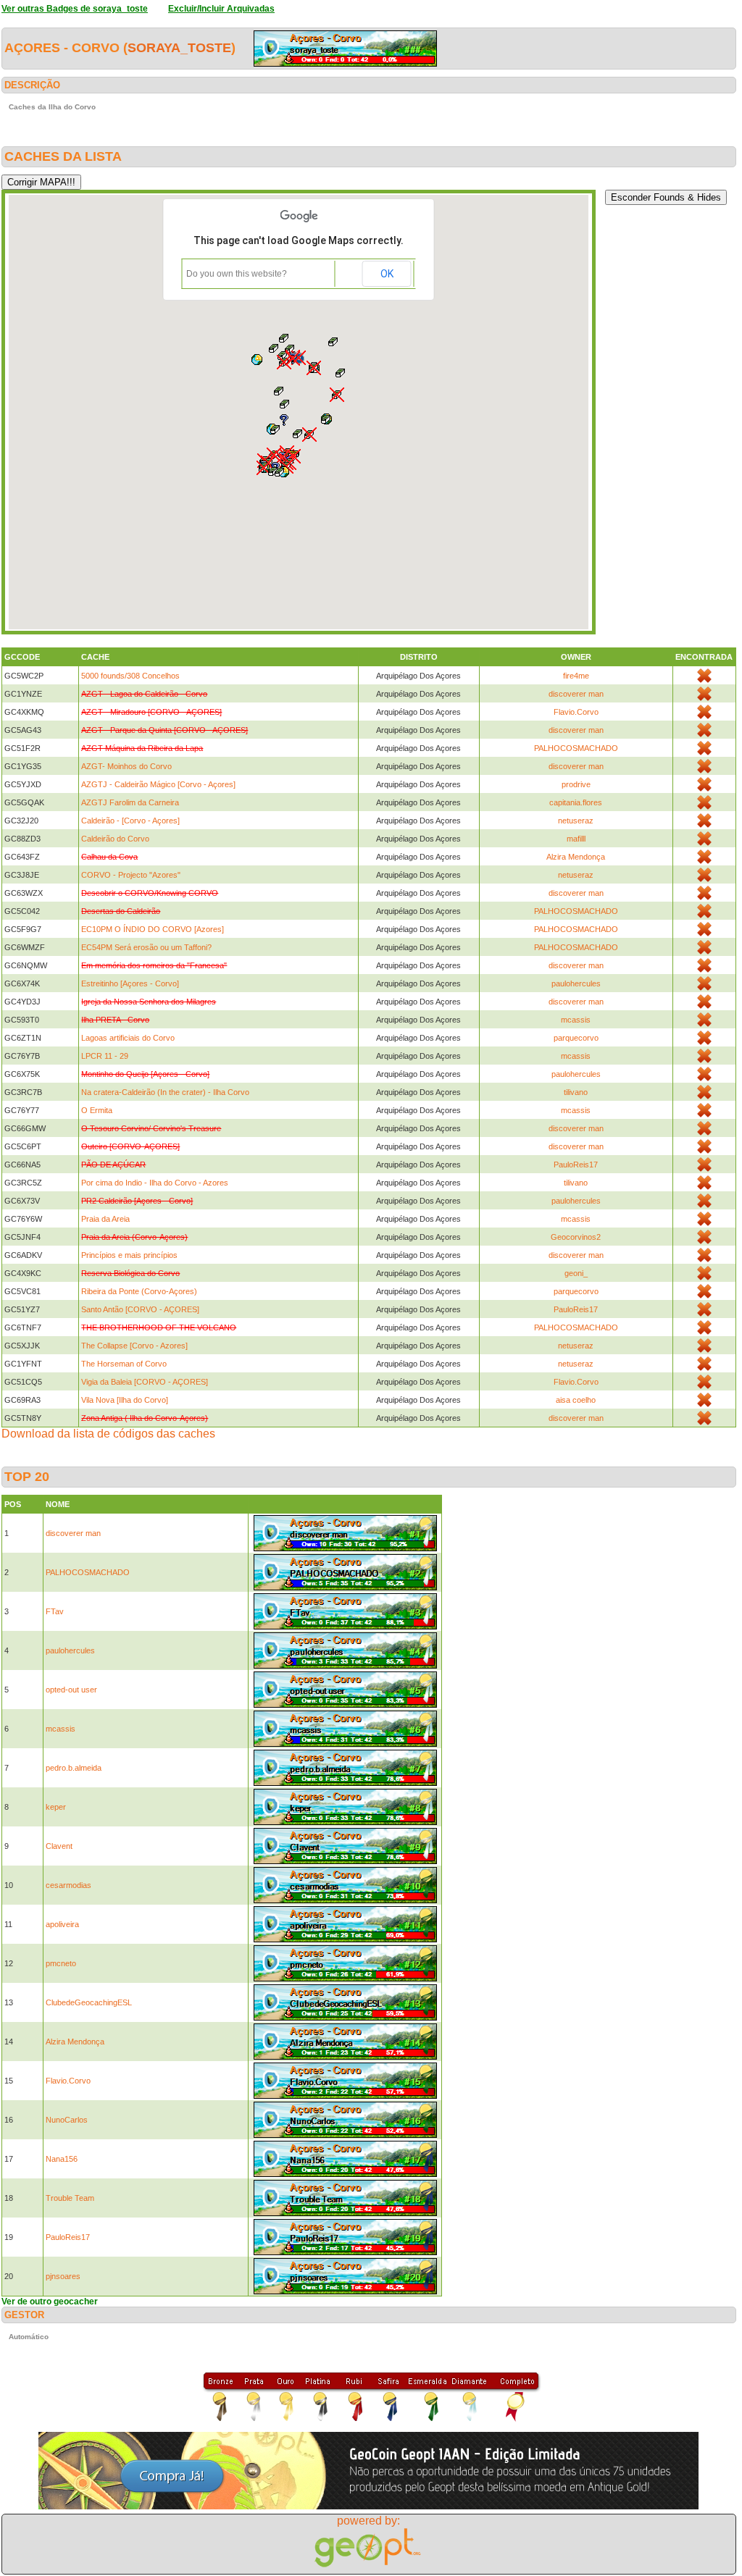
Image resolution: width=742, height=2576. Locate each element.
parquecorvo (576, 1038)
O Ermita (97, 1110)
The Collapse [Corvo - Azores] (134, 1346)
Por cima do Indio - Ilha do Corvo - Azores (155, 1183)
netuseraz (576, 821)
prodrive (576, 784)
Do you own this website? (237, 274)
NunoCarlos (67, 2120)
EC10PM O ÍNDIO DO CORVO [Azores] (153, 929)
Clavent (59, 1846)
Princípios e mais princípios (129, 1255)
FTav (55, 1611)
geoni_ (576, 1273)
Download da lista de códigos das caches (108, 1434)
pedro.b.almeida (74, 1768)
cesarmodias (68, 1885)
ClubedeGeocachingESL (89, 2002)
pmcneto (61, 1963)
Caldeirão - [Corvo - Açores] (130, 821)
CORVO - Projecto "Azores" (131, 875)
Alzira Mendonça (576, 857)
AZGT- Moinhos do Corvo (126, 766)
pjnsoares (63, 2276)
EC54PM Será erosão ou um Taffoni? (146, 947)
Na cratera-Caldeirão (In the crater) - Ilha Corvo (165, 1092)
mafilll (576, 839)
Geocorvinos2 (576, 1237)
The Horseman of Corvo (124, 1364)
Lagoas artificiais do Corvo (128, 1038)
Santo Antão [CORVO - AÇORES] (140, 1309)
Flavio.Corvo (576, 712)
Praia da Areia (105, 1219)
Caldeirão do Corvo (115, 839)
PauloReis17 (576, 1165)
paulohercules (576, 983)
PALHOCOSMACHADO (576, 748)
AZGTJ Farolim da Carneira (130, 802)
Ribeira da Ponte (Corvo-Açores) (139, 1291)
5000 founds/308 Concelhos (130, 676)
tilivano (576, 1092)
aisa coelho (576, 1400)
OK (387, 274)
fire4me (576, 676)
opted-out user (71, 1690)
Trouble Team (70, 2198)
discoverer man (576, 694)
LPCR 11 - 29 (105, 1056)
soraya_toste (179, 48)
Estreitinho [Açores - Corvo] (130, 983)
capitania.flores (576, 802)
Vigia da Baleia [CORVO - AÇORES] (145, 1382)
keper (56, 1807)
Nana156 (62, 2159)
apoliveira (62, 1924)
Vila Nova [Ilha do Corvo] (125, 1400)
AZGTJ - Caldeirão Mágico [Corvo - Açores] (158, 784)
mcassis (576, 1020)
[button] (314, 368)
